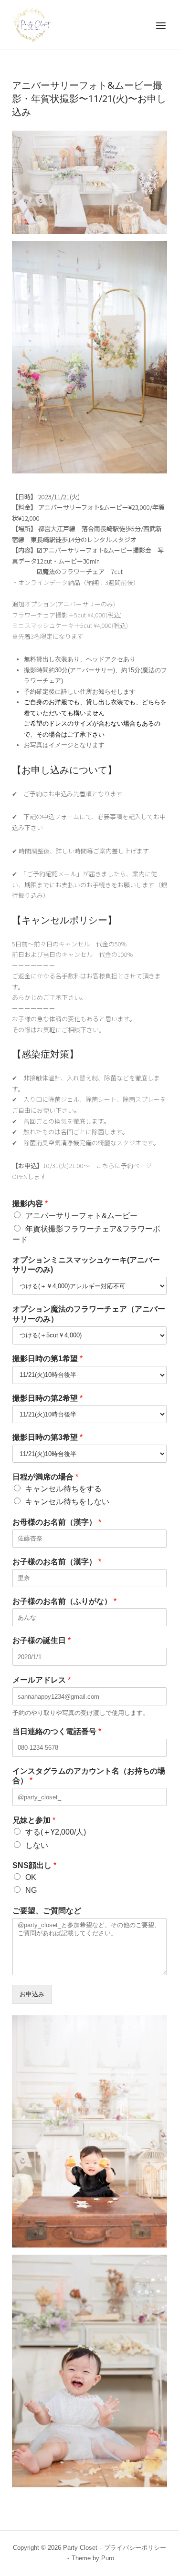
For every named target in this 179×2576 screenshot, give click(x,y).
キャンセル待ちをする (63, 1489)
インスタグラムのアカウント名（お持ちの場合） (89, 1776)
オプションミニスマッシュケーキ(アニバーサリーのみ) (86, 1265)
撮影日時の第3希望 (47, 1437)
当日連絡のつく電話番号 (57, 1731)
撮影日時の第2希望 (47, 1398)
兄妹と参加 (34, 1820)
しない (37, 1845)
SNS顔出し (34, 1865)
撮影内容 (30, 1204)
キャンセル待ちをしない (67, 1502)
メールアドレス (42, 1680)
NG (31, 1890)
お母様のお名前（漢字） (57, 1522)
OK (31, 1877)
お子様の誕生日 (42, 1640)
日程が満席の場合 (45, 1477)
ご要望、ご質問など (47, 1911)
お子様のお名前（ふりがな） (64, 1601)
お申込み (32, 1994)
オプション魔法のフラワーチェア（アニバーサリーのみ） (89, 1314)
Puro (108, 2558)
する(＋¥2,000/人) (56, 1832)
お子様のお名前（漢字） (57, 1562)
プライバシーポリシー (135, 2548)
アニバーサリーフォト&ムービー (81, 1216)
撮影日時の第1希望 (47, 1359)
